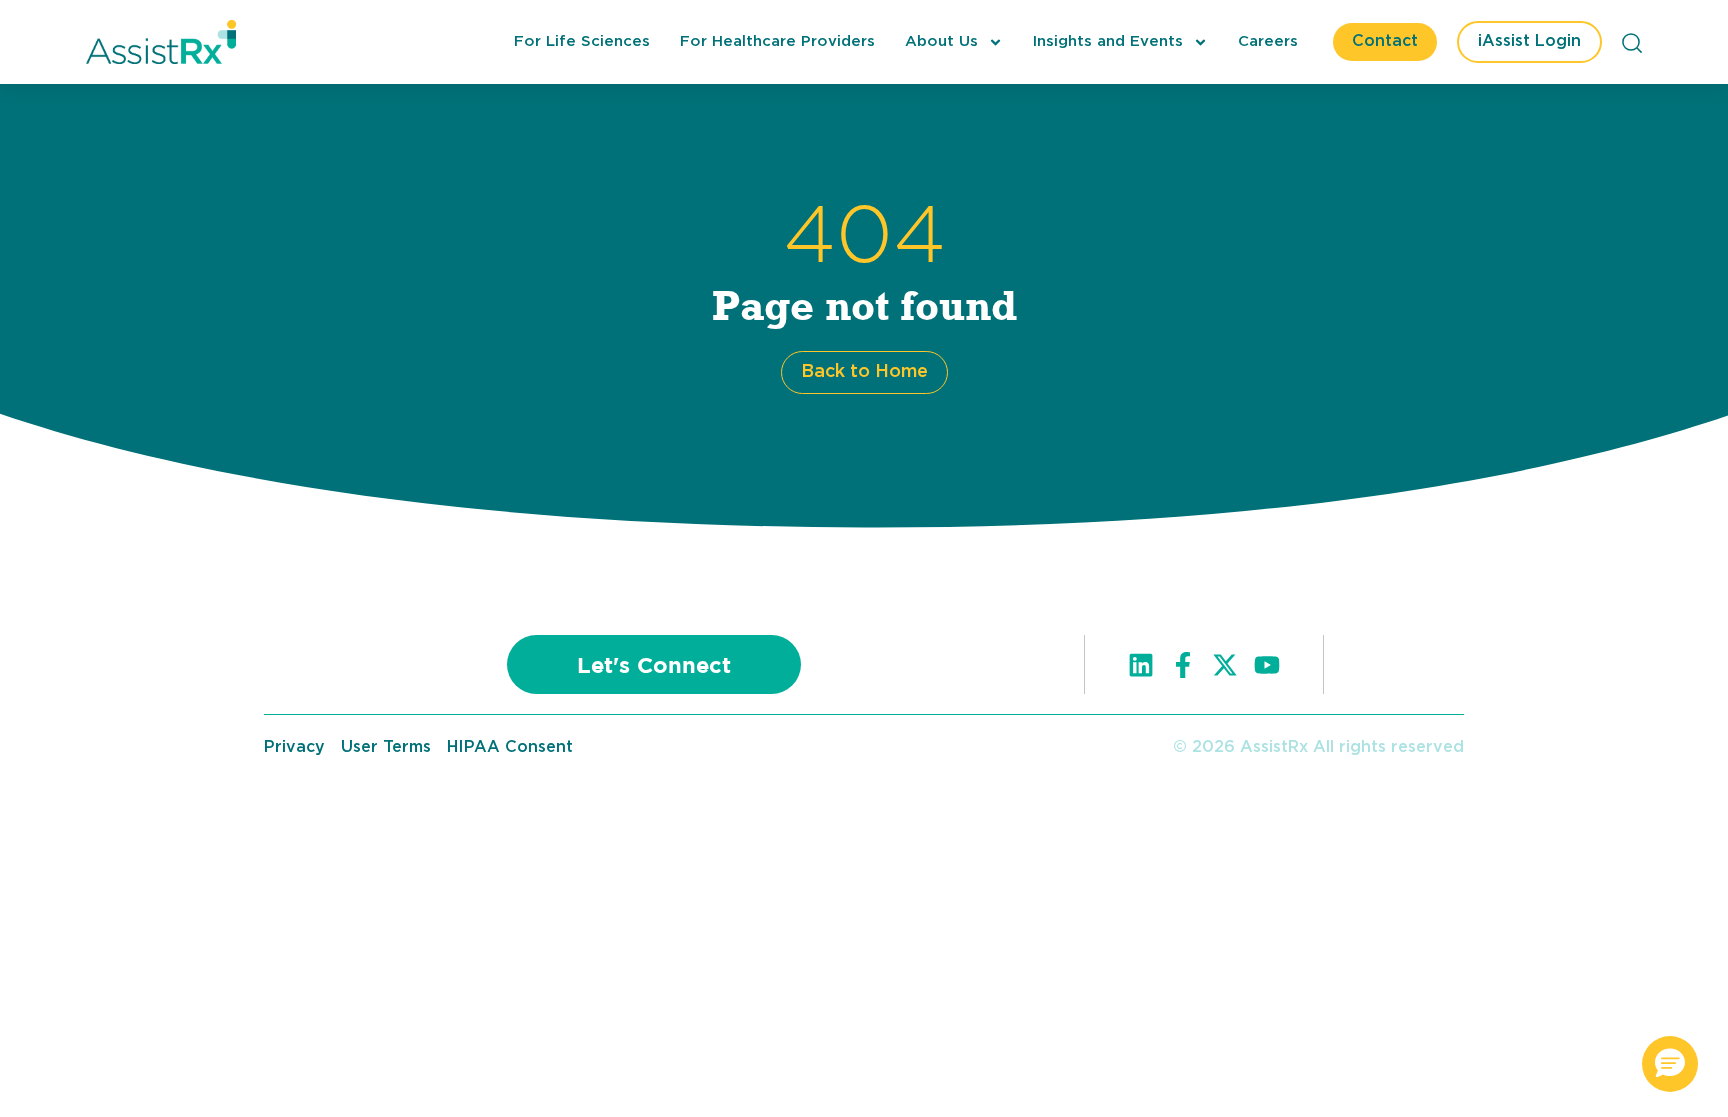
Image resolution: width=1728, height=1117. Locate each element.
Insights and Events (1108, 41)
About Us (941, 41)
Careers (1268, 41)
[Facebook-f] (1183, 665)
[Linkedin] (1141, 665)
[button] (1670, 1064)
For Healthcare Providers (777, 41)
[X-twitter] (1225, 665)
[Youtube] (1267, 665)
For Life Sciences (582, 41)
